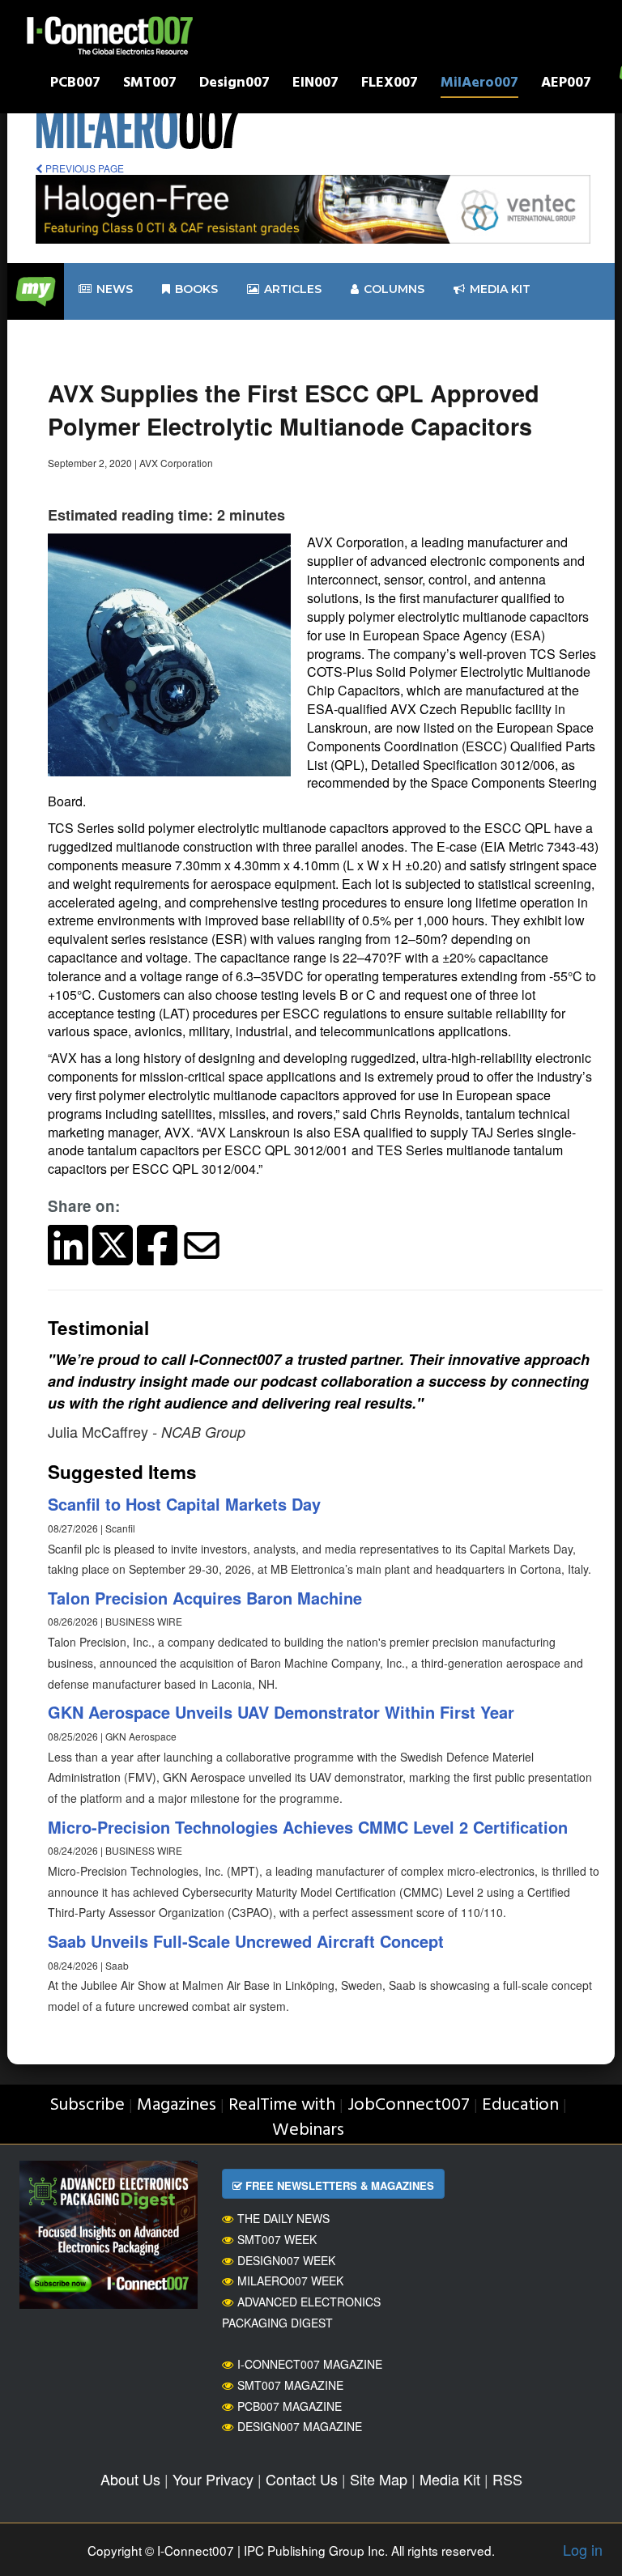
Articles (293, 289)
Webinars (308, 2130)
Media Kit (450, 2479)
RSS (507, 2479)
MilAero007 (479, 85)
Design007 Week (286, 2260)
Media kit (500, 289)
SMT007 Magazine (290, 2385)
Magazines (177, 2105)
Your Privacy (213, 2479)
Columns (394, 289)
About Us (130, 2479)
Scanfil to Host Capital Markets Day (184, 1504)
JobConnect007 (409, 2105)
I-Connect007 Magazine (310, 2364)
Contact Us (302, 2479)
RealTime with (282, 2105)
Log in (583, 2549)
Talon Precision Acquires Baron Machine (205, 1598)
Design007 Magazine (300, 2426)
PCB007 (75, 85)
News (115, 289)
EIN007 (315, 85)
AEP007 (566, 85)
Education (520, 2105)
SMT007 (150, 85)
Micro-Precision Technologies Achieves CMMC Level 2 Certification (308, 1827)
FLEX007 (390, 85)
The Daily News (283, 2218)
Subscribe (87, 2105)
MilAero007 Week (290, 2281)
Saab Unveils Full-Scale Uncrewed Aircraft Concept (246, 1941)
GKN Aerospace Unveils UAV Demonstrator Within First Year (281, 1712)
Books (196, 289)
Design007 (234, 85)
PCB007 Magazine (290, 2406)
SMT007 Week (277, 2239)
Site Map (379, 2479)
